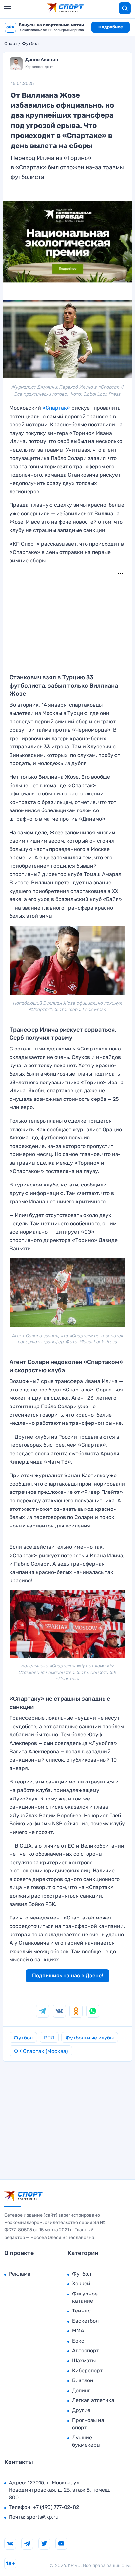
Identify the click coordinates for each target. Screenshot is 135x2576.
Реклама (20, 2274)
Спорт (11, 44)
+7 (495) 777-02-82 (56, 2507)
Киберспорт (87, 2371)
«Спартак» (56, 408)
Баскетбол (85, 2321)
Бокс (78, 2341)
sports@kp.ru (43, 2517)
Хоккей (81, 2284)
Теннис (81, 2311)
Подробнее (111, 27)
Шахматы (84, 2360)
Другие (81, 2410)
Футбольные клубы (90, 2038)
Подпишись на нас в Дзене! (67, 1976)
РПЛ (49, 2038)
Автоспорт (86, 2351)
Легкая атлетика (93, 2400)
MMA (78, 2331)
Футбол (30, 44)
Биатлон (83, 2380)
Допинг (81, 2390)
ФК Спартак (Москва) (41, 2051)
